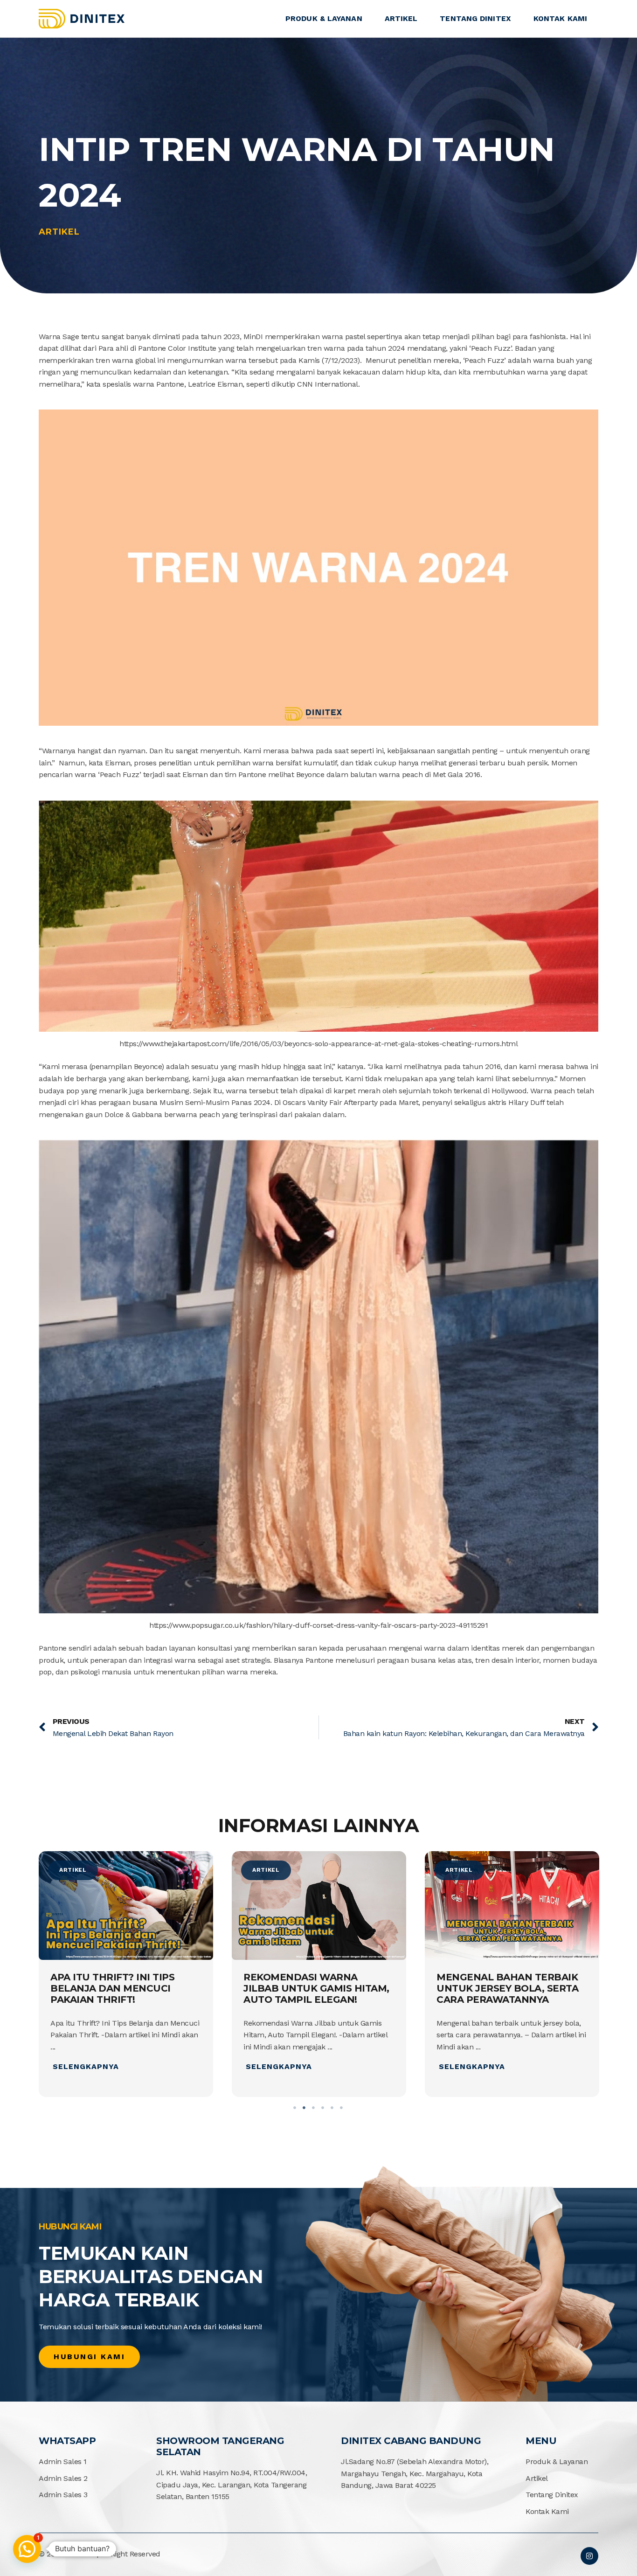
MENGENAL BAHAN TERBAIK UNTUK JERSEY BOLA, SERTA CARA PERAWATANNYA (314, 1988)
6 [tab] (342, 2108)
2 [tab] (305, 2108)
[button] (27, 2549)
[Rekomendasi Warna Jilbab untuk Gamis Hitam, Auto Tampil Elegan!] (126, 1906)
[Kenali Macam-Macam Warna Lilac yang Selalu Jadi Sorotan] (512, 1906)
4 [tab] (323, 2108)
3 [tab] (314, 2108)
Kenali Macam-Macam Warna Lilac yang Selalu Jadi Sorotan (506, 1988)
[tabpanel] (126, 1976)
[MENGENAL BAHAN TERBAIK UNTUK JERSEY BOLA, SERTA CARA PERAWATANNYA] (319, 1906)
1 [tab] (295, 2108)
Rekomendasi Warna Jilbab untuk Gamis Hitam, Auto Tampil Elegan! (123, 1988)
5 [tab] (332, 2108)
